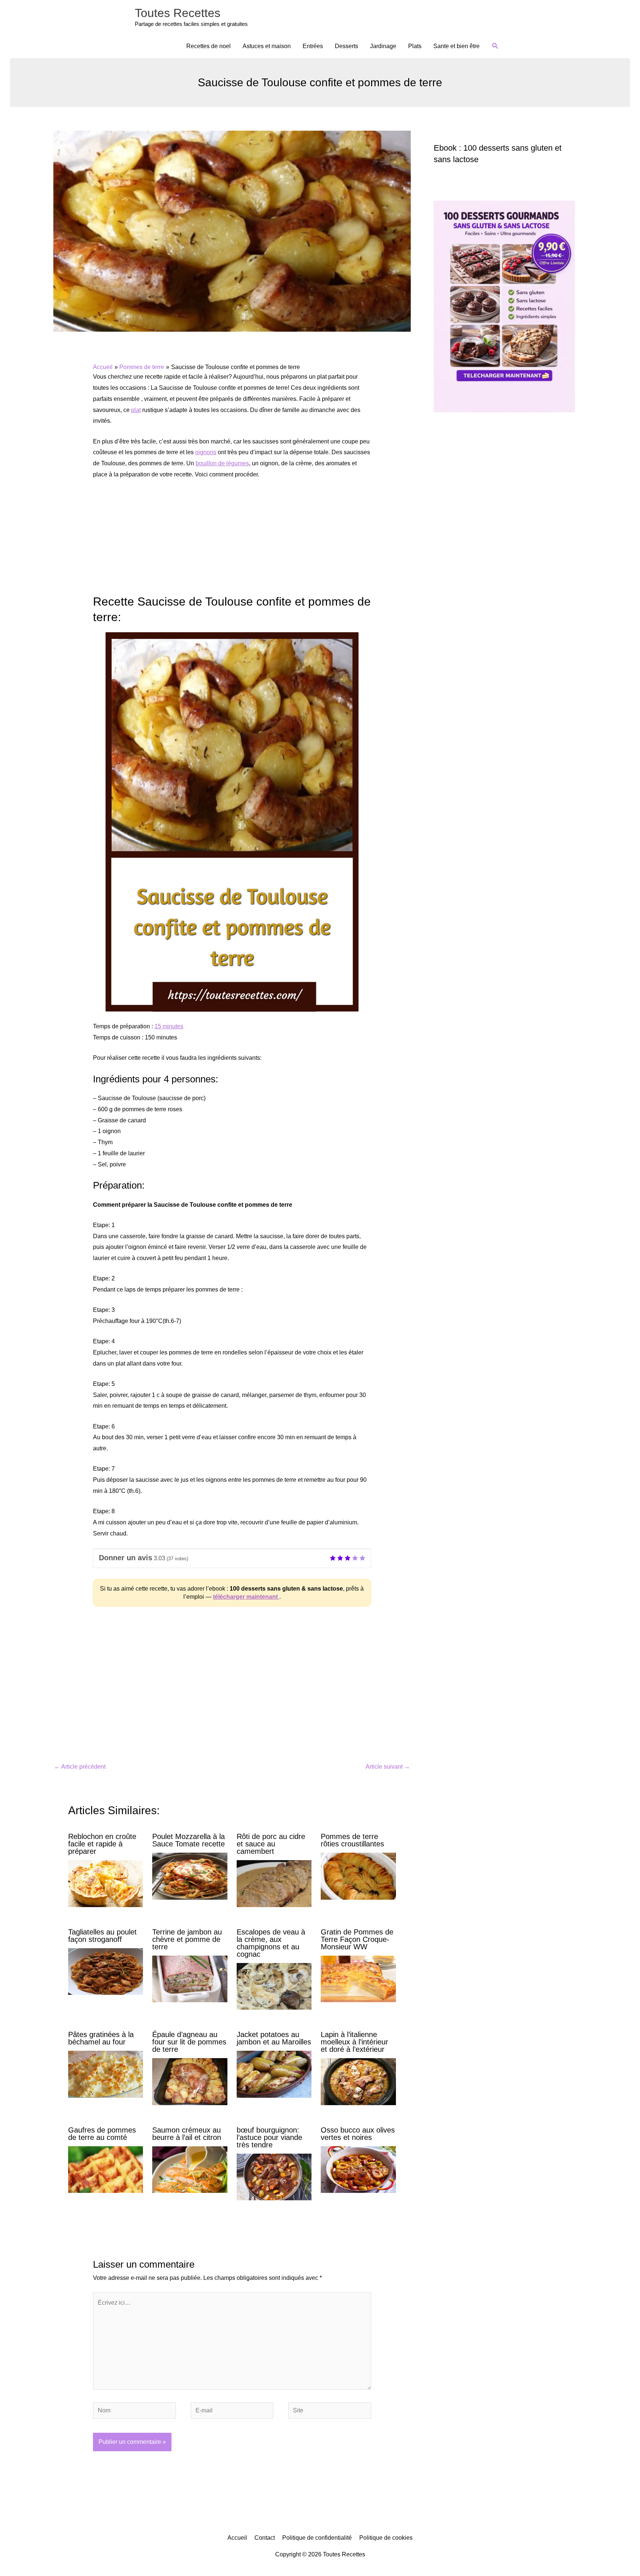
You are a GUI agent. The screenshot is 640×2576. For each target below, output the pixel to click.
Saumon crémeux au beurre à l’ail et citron (187, 2134)
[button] (495, 46)
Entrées (313, 46)
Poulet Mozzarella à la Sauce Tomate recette (189, 1840)
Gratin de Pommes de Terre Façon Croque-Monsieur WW (357, 1939)
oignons (206, 452)
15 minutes (169, 1026)
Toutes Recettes (178, 13)
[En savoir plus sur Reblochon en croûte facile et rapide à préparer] (106, 1883)
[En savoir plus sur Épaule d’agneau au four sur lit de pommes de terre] (190, 2081)
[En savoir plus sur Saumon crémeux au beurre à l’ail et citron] (190, 2169)
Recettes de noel (209, 46)
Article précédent (80, 1767)
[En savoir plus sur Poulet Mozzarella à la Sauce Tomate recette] (190, 1876)
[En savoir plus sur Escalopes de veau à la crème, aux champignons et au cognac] (274, 1986)
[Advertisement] (232, 541)
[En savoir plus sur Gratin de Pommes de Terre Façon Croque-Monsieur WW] (358, 1978)
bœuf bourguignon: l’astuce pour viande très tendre (269, 2137)
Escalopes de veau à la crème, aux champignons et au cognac (271, 1943)
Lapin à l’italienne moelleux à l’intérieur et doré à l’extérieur (354, 2042)
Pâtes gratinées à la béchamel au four (101, 2038)
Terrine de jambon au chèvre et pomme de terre (187, 1939)
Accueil (237, 2538)
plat (136, 410)
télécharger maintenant (246, 1597)
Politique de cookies (386, 2538)
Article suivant (388, 1767)
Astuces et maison (267, 46)
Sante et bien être (456, 46)
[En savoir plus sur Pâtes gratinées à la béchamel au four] (106, 2074)
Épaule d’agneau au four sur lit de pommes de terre (189, 2042)
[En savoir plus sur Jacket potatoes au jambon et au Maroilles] (274, 2074)
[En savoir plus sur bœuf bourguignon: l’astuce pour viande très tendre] (274, 2176)
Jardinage (383, 46)
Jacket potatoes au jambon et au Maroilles (274, 2038)
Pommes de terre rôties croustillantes (352, 1840)
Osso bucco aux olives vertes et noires (358, 2134)
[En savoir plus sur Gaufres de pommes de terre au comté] (106, 2169)
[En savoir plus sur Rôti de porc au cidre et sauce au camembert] (274, 1883)
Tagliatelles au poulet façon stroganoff (102, 1936)
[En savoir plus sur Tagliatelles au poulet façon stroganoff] (106, 1971)
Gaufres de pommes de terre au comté (102, 2134)
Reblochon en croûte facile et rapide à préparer (102, 1844)
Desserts (346, 46)
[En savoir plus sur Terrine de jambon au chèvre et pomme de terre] (190, 1978)
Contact (265, 2538)
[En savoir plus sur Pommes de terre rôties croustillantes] (358, 1876)
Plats (415, 46)
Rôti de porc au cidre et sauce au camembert (271, 1844)
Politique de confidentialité (317, 2538)
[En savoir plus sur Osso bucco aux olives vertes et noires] (358, 2169)
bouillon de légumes (222, 463)
